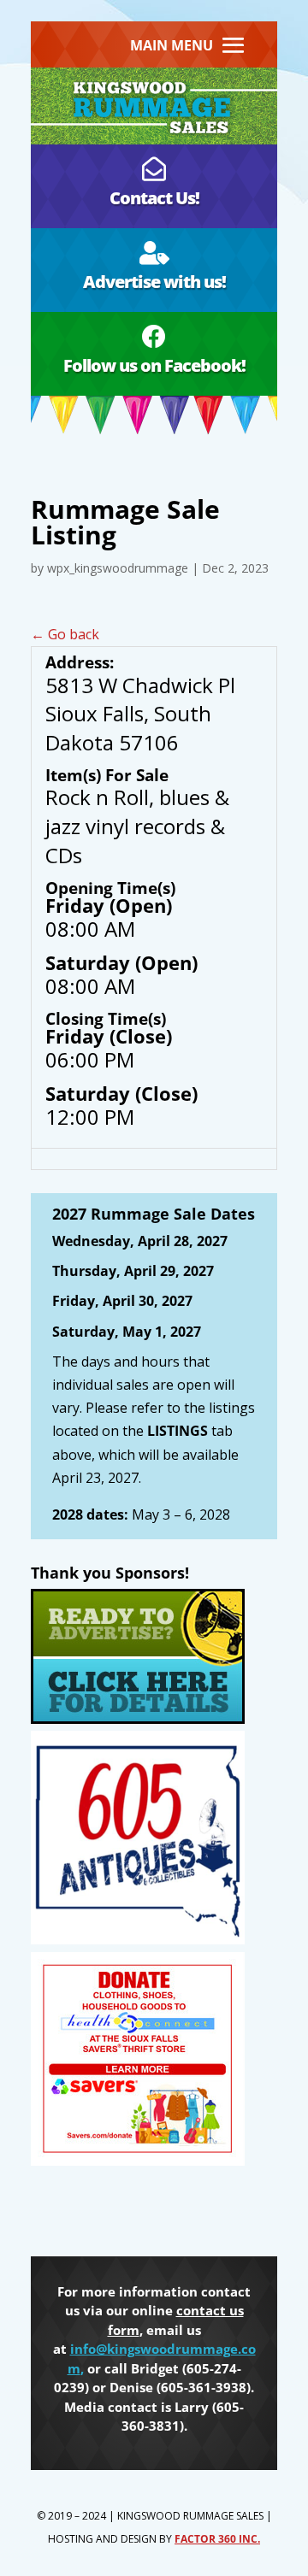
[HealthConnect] (138, 2161)
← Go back (65, 634)
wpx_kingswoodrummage (118, 568)
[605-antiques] (138, 1939)
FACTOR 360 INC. (217, 2539)
